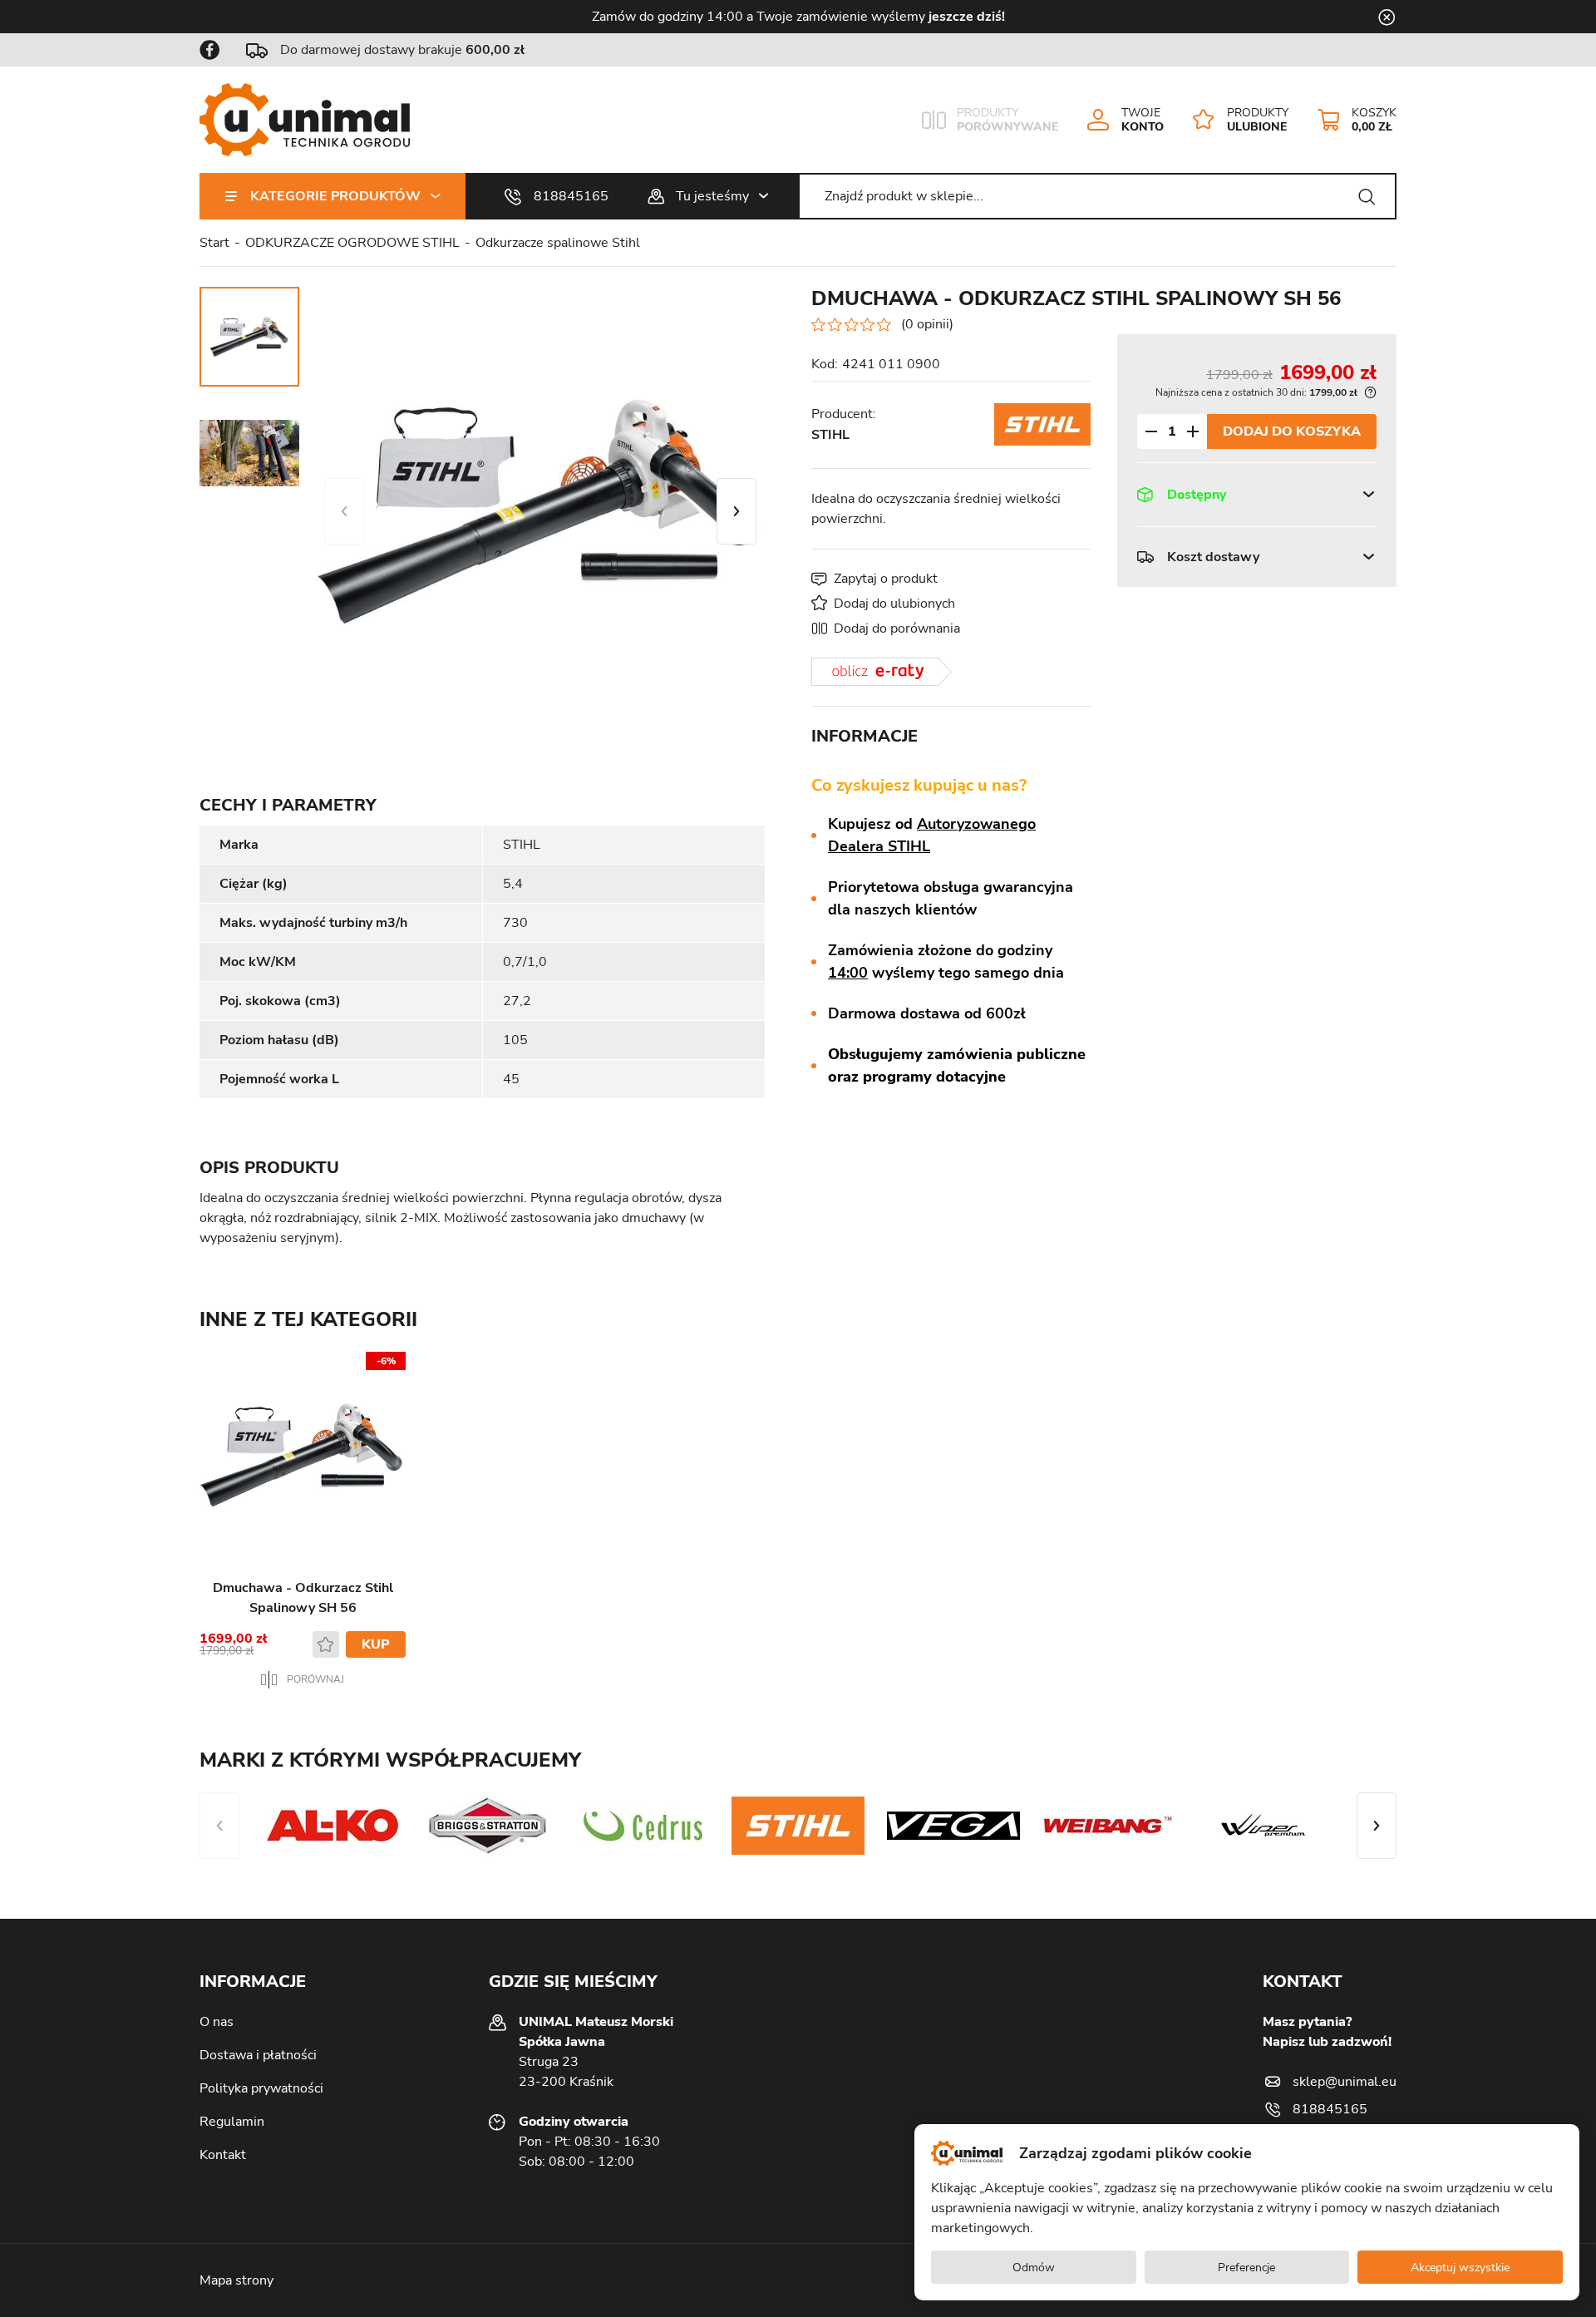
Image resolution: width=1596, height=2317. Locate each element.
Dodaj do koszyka (1292, 431)
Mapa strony (236, 2280)
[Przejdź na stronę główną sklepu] (305, 120)
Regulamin (232, 2122)
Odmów (1034, 2268)
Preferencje (1246, 2268)
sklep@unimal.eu (1345, 2082)
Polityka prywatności (261, 2088)
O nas (217, 2022)
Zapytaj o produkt (886, 579)
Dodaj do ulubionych (894, 604)
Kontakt (223, 2155)
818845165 (571, 196)
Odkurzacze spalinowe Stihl (558, 243)
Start (214, 243)
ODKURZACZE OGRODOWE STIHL (352, 243)
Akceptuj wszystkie (1460, 2268)
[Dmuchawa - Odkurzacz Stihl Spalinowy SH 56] (540, 511)
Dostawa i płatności (258, 2055)
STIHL (830, 435)
